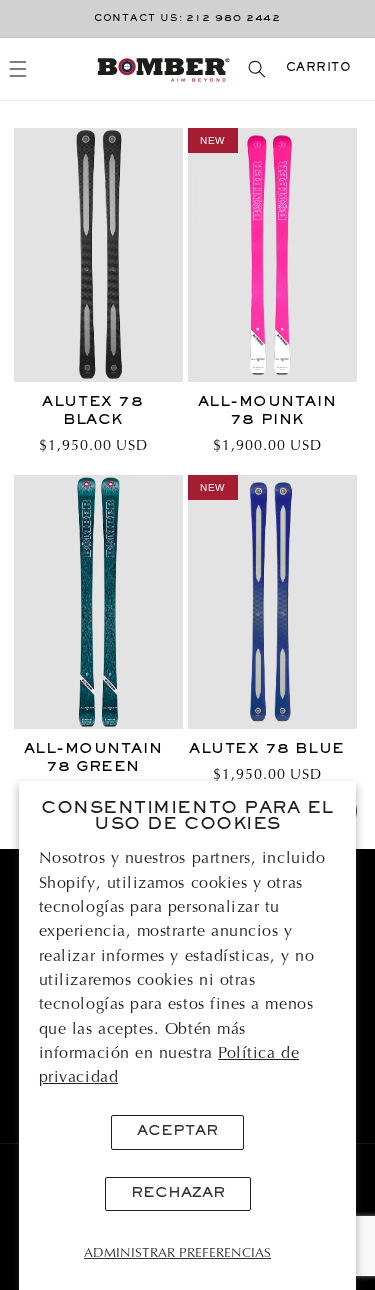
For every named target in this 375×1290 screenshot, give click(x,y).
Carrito (319, 68)
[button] (18, 69)
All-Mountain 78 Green (93, 758)
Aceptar (177, 1131)
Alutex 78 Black (92, 411)
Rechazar (178, 1193)
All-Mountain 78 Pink (267, 411)
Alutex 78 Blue (267, 749)
